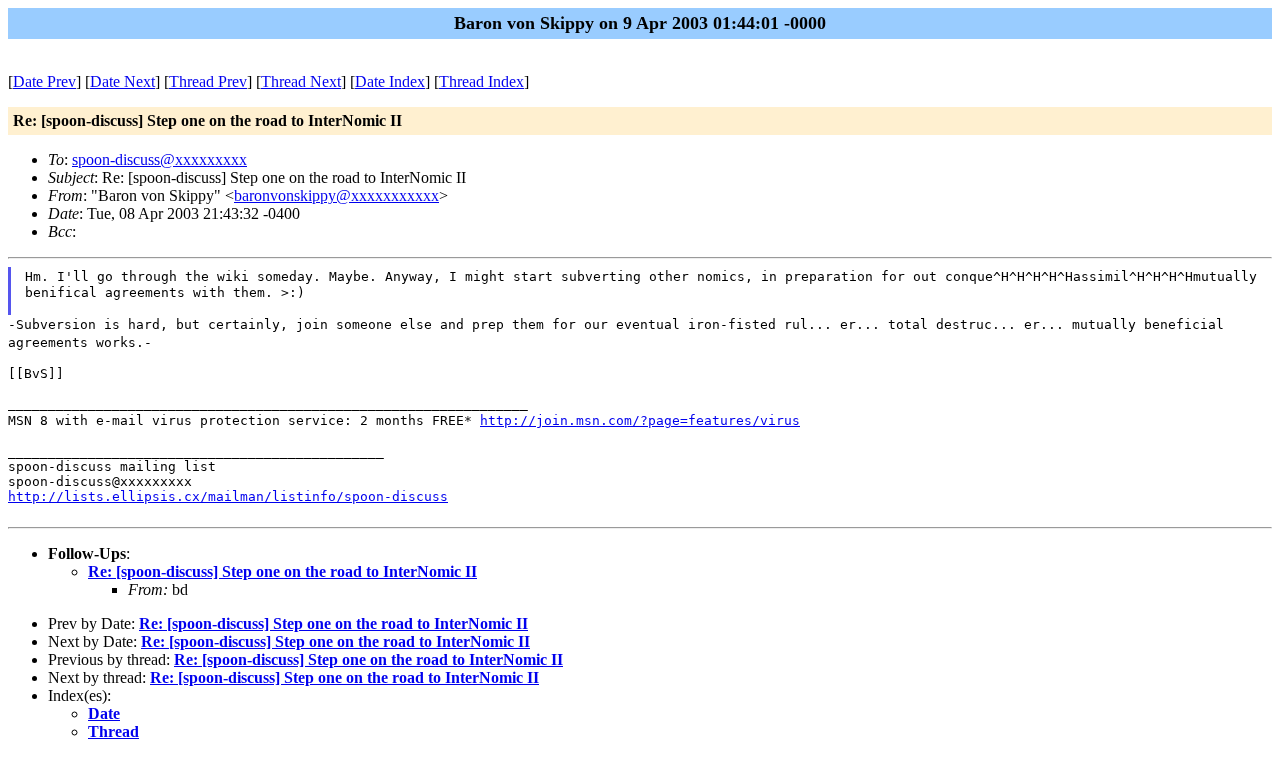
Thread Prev (208, 81)
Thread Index (481, 81)
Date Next (122, 81)
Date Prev (44, 81)
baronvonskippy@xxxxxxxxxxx (336, 195)
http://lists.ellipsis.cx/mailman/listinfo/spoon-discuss (228, 496)
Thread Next (301, 81)
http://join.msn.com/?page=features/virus (640, 420)
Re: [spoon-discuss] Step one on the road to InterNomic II (282, 571)
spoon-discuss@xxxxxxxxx (159, 159)
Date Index (390, 81)
